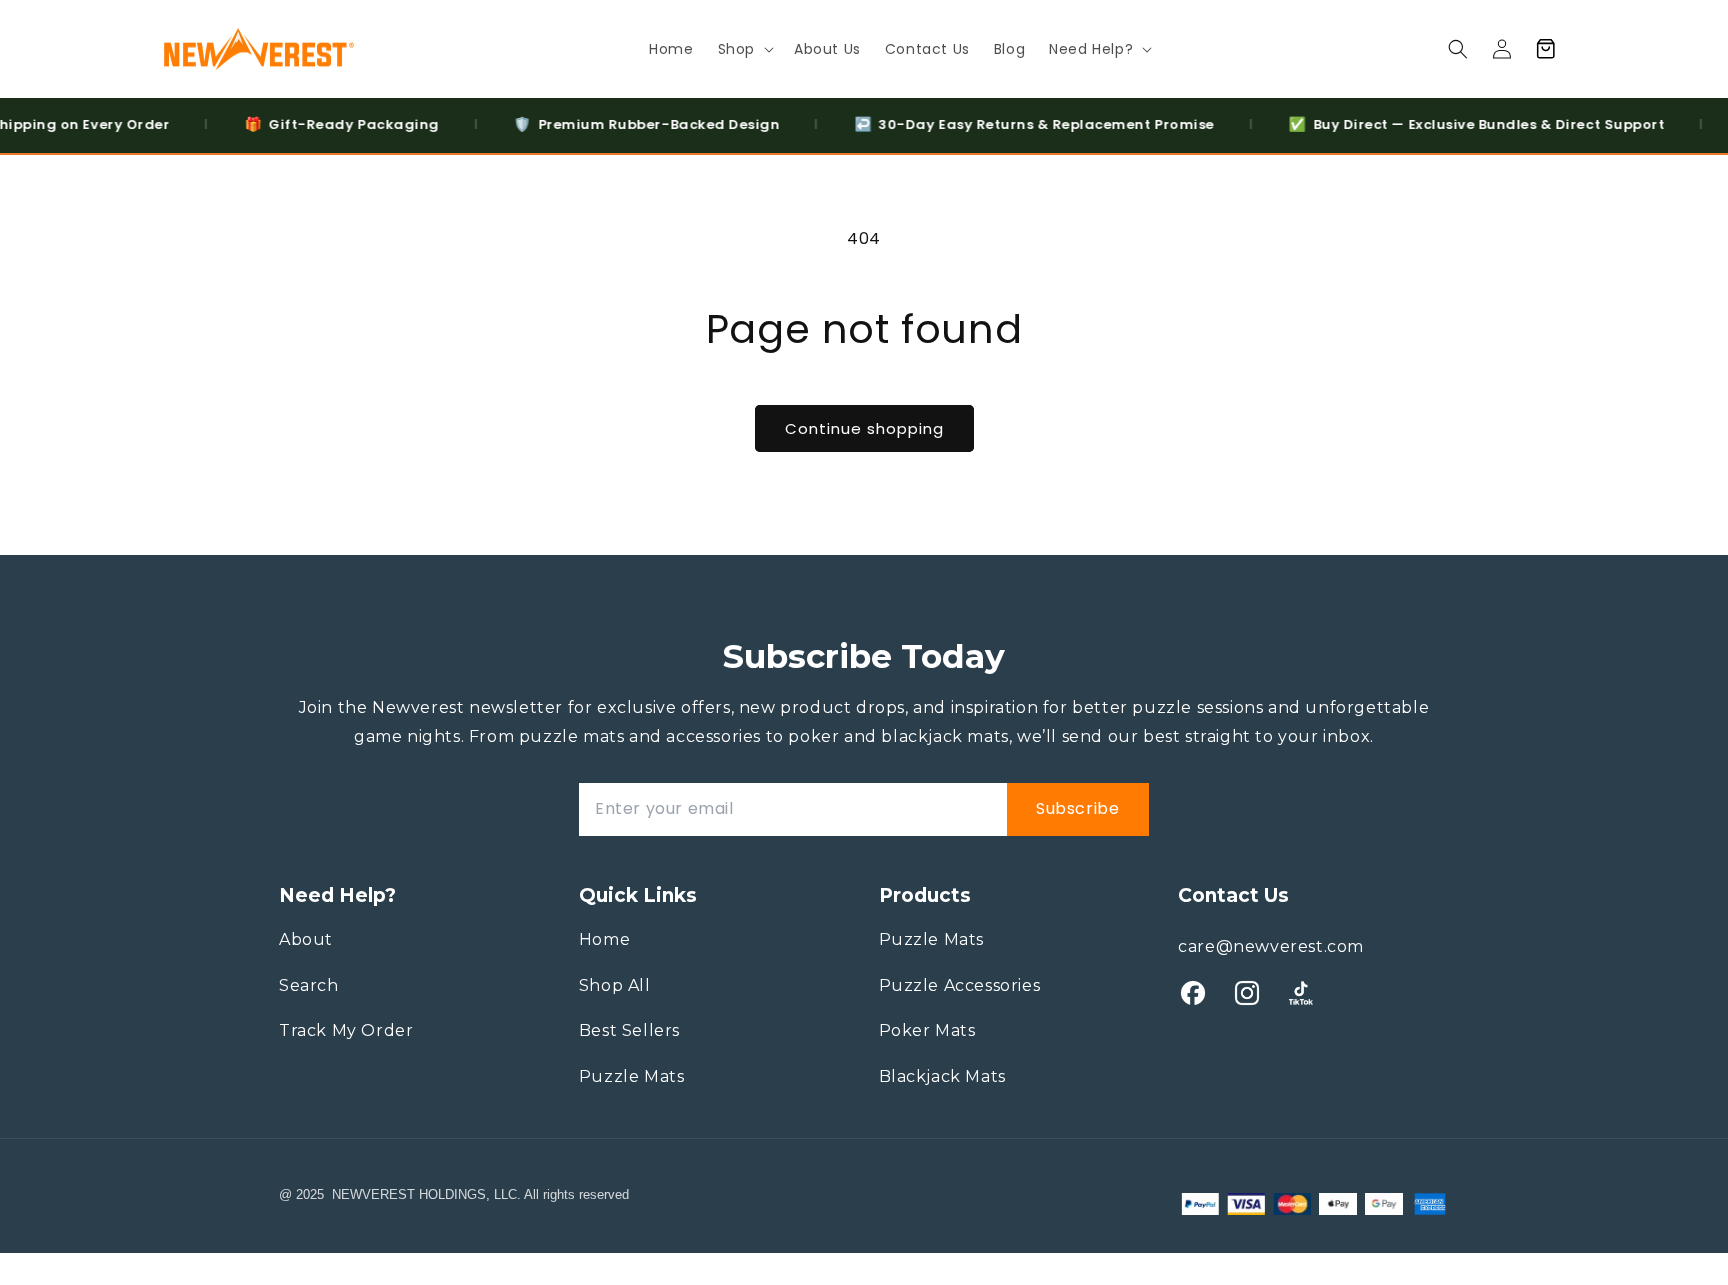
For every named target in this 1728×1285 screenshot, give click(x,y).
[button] (744, 49)
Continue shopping (864, 428)
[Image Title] (1193, 993)
